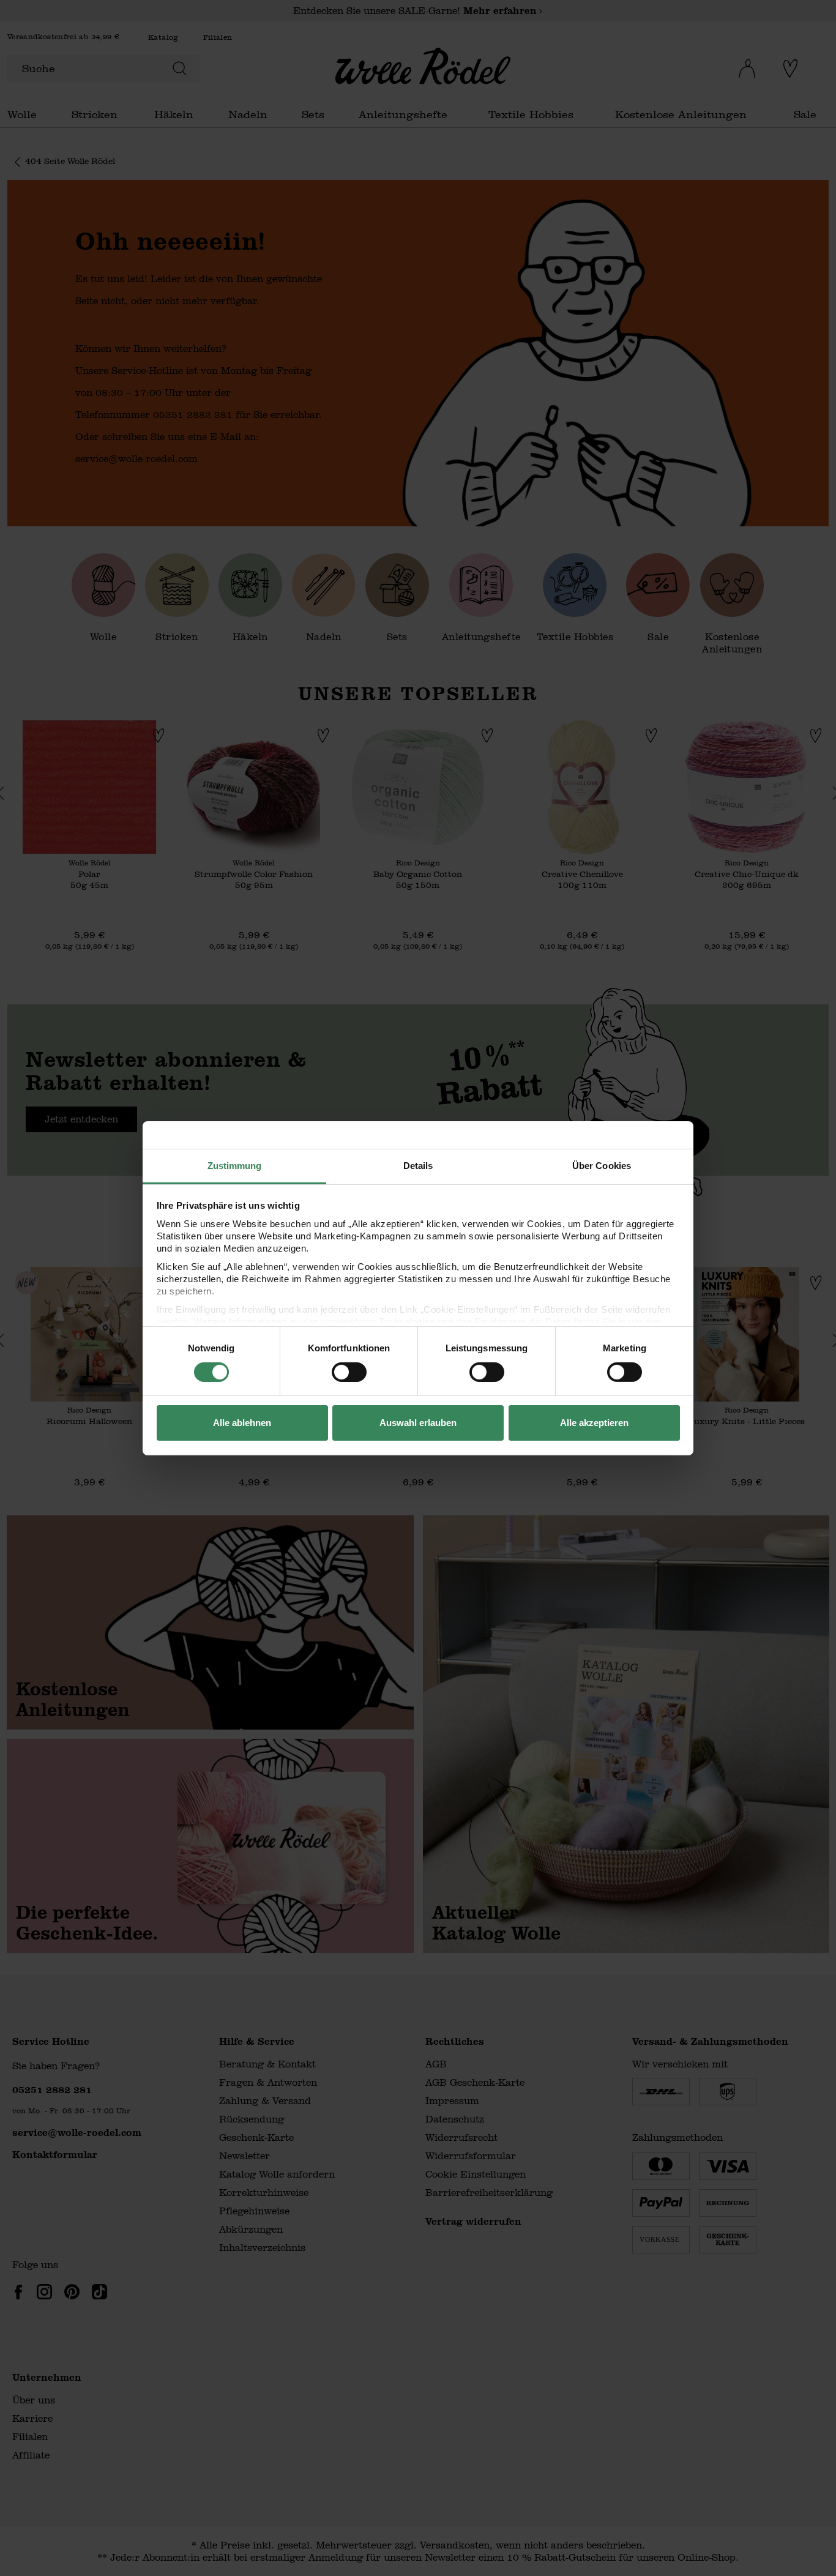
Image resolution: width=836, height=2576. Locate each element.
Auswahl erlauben (418, 1423)
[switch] (349, 1372)
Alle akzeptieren (594, 1423)
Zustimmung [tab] (235, 1165)
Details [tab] (418, 1165)
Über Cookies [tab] (602, 1165)
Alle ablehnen (242, 1423)
